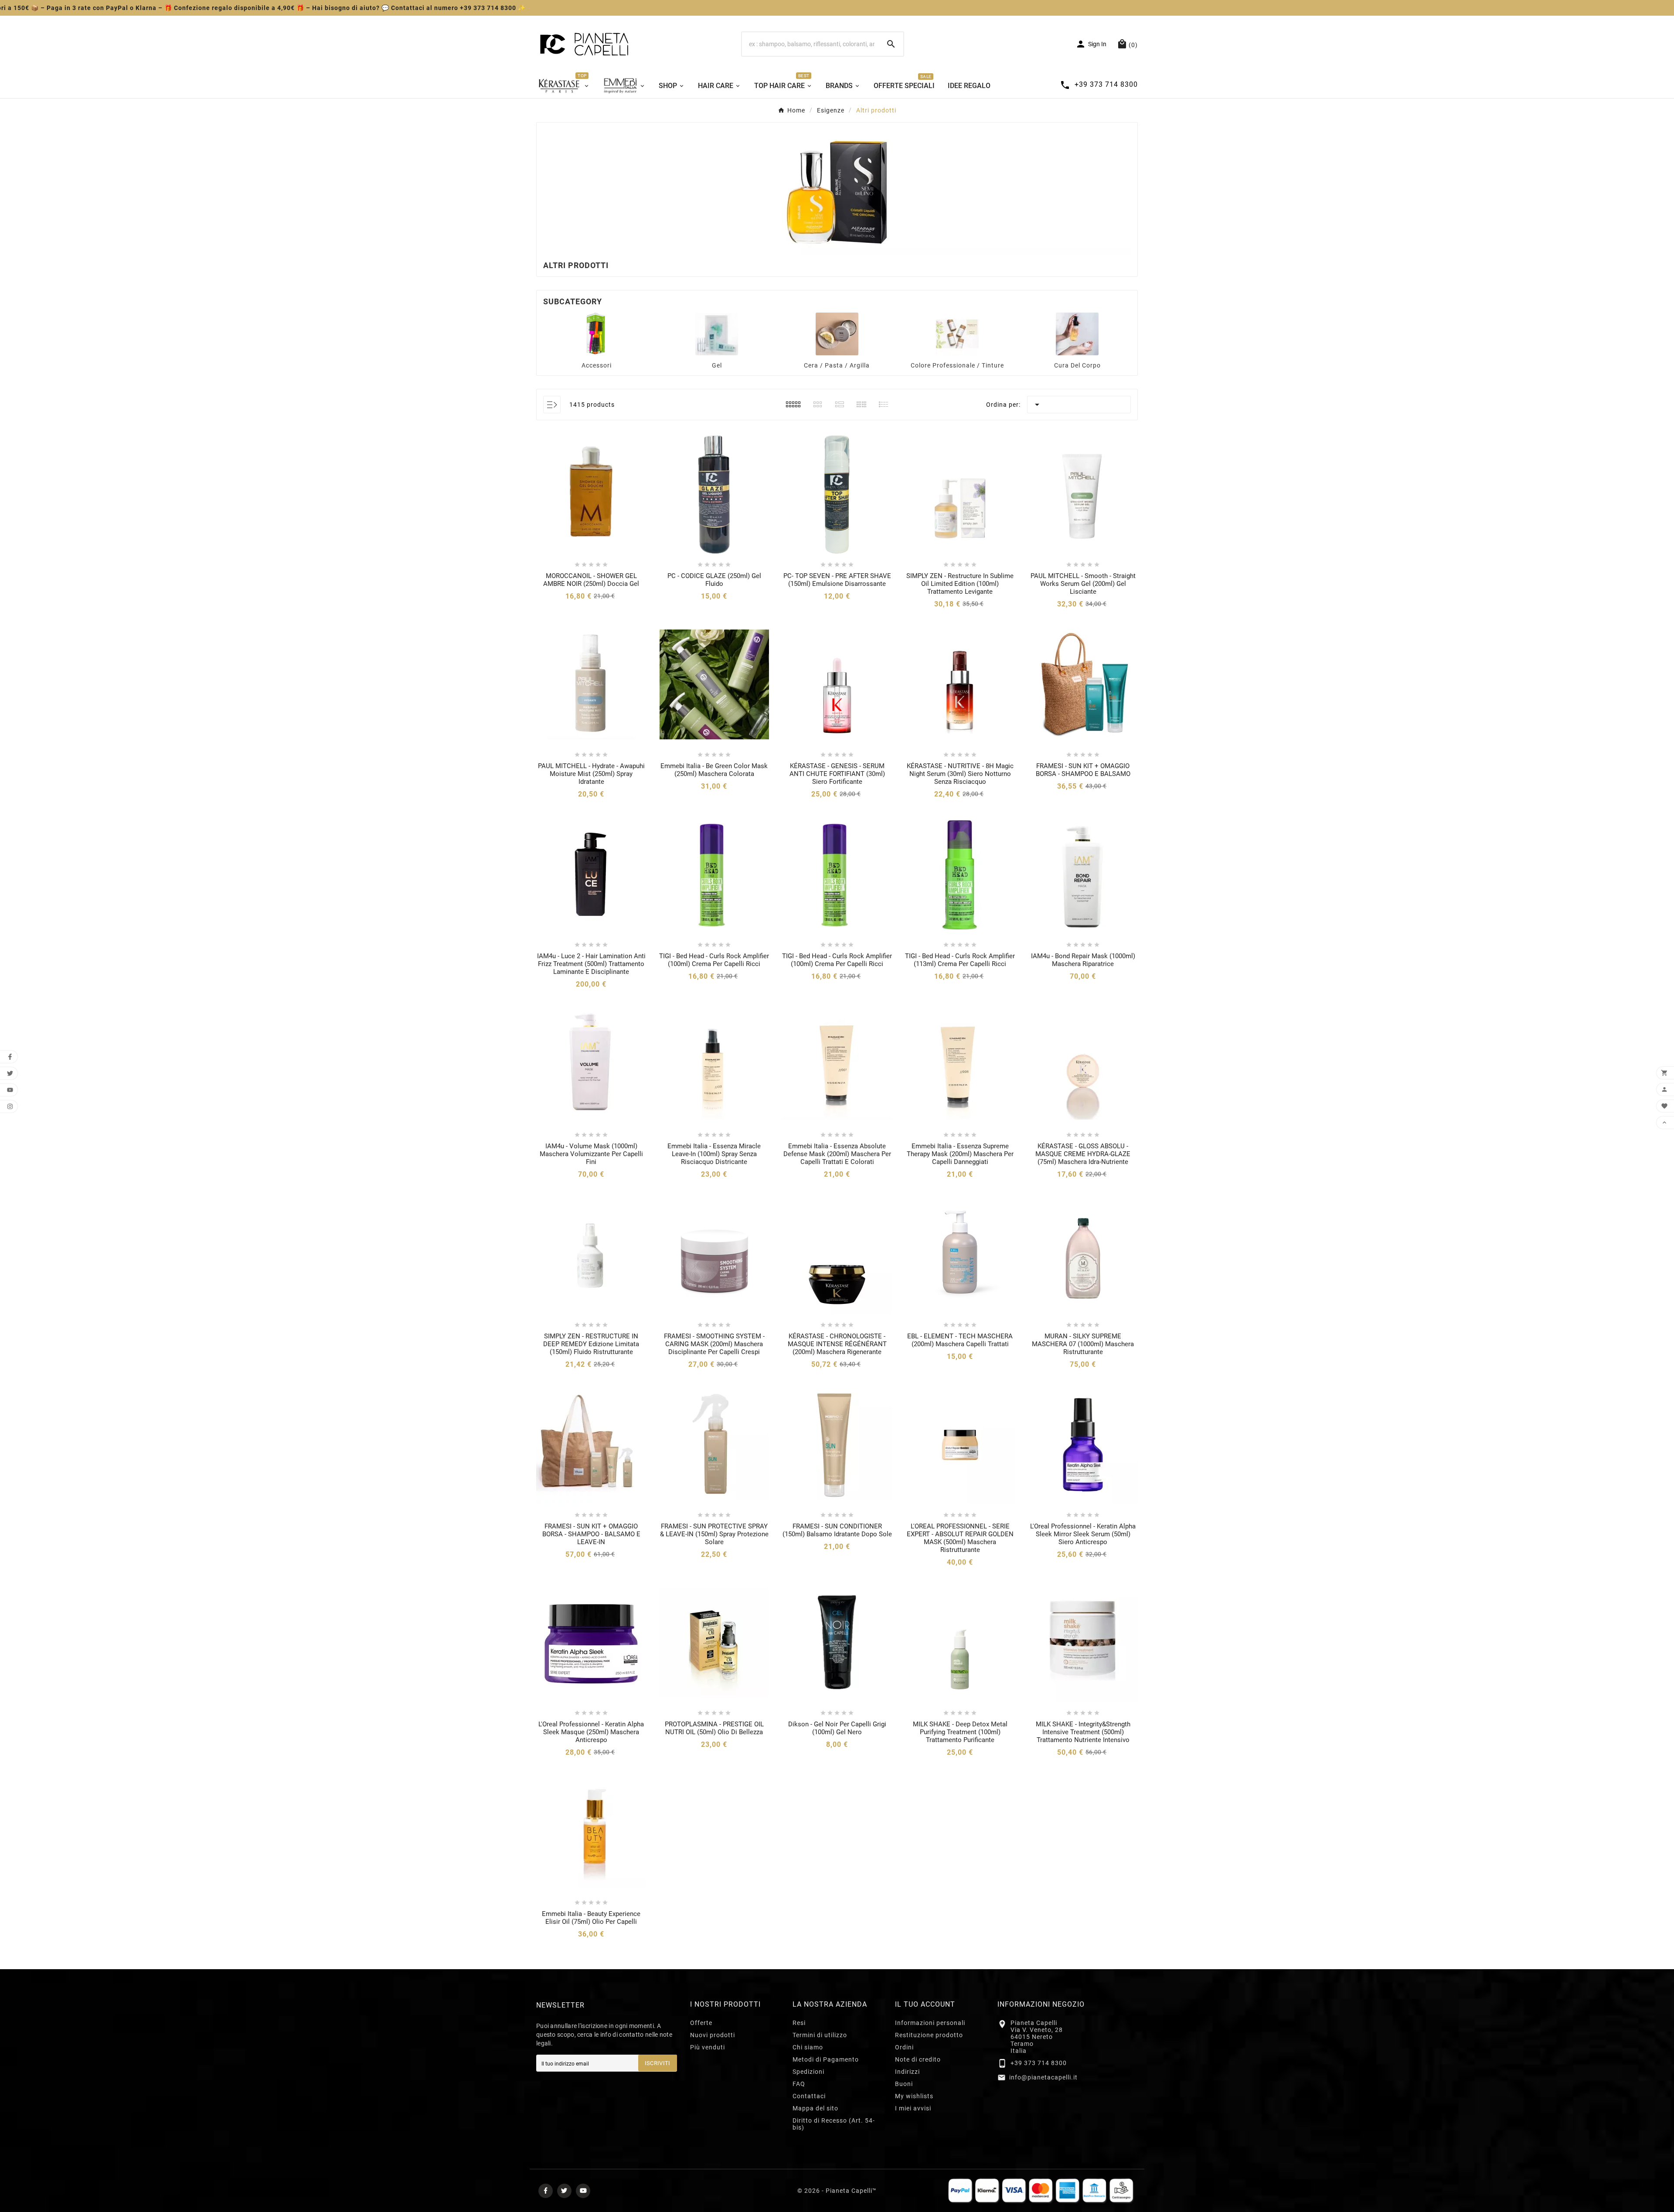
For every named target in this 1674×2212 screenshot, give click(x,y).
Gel (717, 365)
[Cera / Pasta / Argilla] (837, 334)
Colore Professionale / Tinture (957, 365)
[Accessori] (597, 334)
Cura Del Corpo (1077, 365)
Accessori (597, 365)
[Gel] (717, 334)
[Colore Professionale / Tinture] (957, 334)
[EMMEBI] (624, 85)
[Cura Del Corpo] (1077, 334)
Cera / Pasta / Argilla (837, 365)
